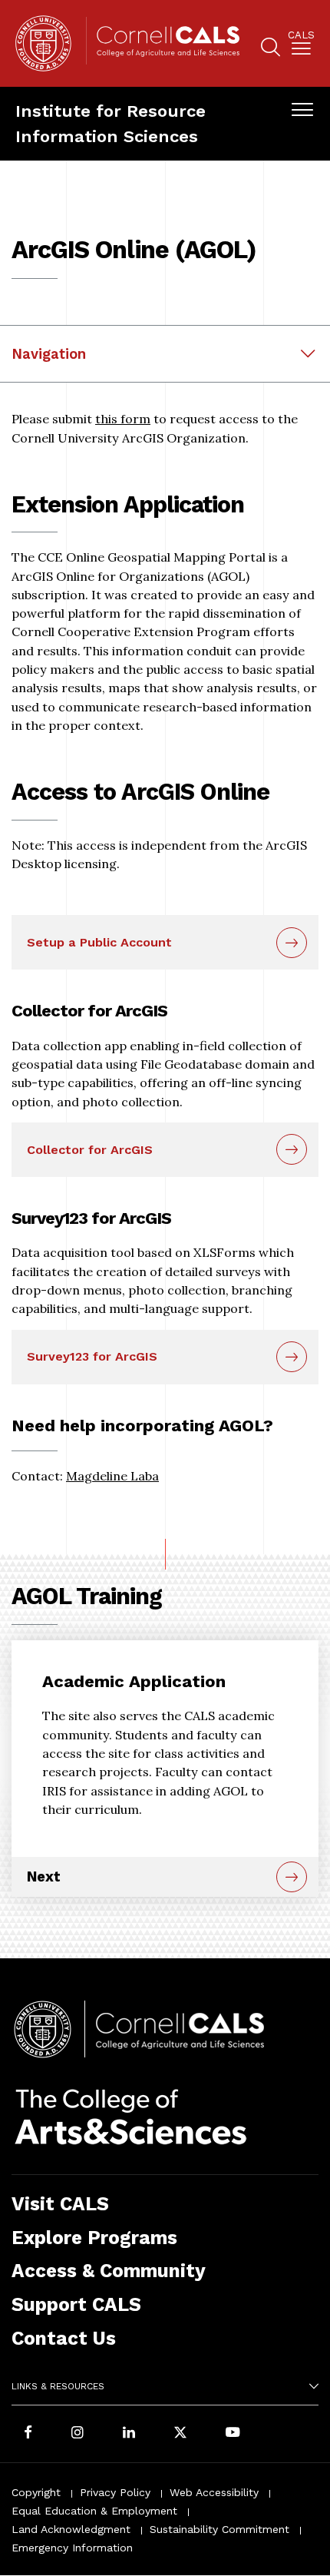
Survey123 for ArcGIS (92, 1356)
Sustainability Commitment (219, 2529)
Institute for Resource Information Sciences (111, 123)
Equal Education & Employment (94, 2511)
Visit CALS (60, 2204)
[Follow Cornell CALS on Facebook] (28, 2434)
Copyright (36, 2492)
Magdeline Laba (112, 1476)
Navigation (49, 354)
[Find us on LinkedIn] (129, 2434)
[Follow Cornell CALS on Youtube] (233, 2434)
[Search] (271, 50)
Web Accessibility (214, 2492)
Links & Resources (58, 2386)
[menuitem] (301, 46)
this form (123, 419)
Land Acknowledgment (71, 2529)
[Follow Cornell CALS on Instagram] (78, 2434)
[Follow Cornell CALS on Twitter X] (180, 2434)
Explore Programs (94, 2238)
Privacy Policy (115, 2492)
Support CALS (76, 2304)
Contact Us (64, 2338)
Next (44, 1876)
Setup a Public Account (99, 942)
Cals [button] (301, 35)
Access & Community (109, 2271)
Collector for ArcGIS (90, 1150)
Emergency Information (72, 2548)
